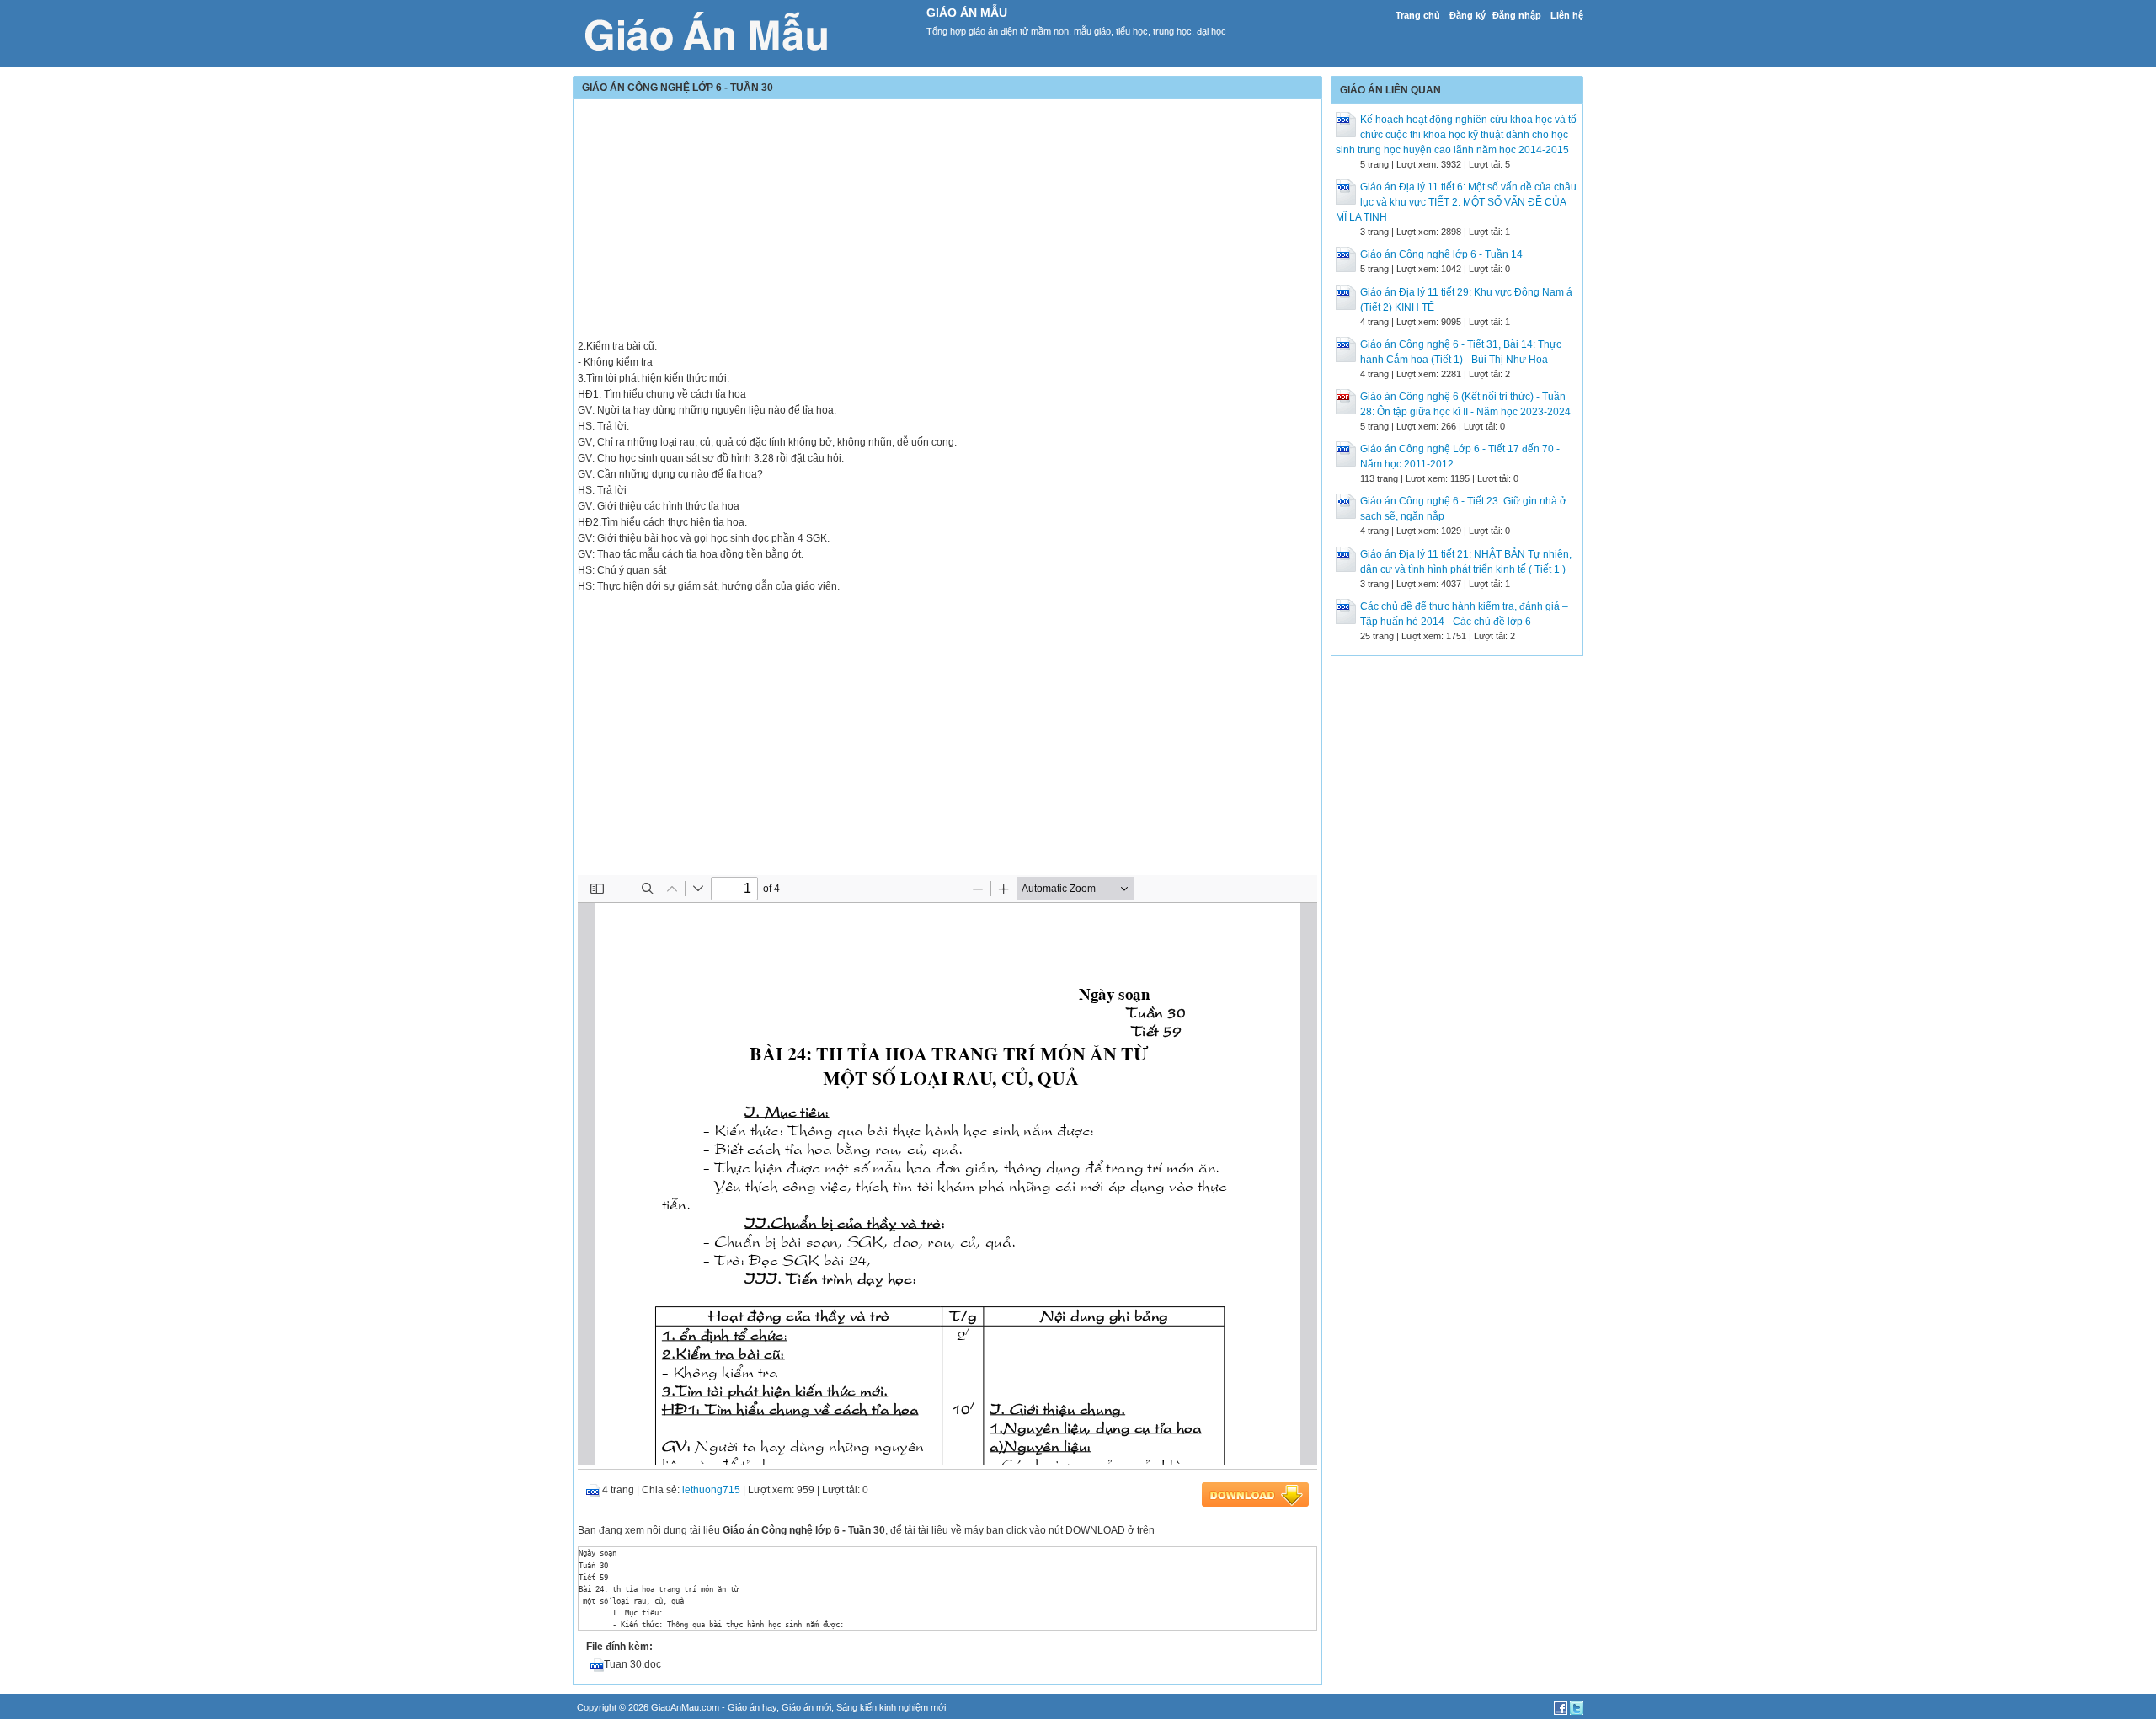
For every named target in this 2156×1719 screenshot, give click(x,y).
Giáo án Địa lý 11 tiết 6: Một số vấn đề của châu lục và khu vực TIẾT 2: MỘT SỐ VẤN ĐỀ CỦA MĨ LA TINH (1456, 202)
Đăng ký (1468, 15)
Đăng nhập (1517, 15)
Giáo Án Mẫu (967, 13)
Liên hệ (1567, 15)
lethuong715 (711, 1490)
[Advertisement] (947, 221)
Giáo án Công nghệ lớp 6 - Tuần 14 (1441, 254)
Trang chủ (1418, 15)
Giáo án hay (752, 1707)
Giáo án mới (806, 1707)
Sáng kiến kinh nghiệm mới (891, 1707)
